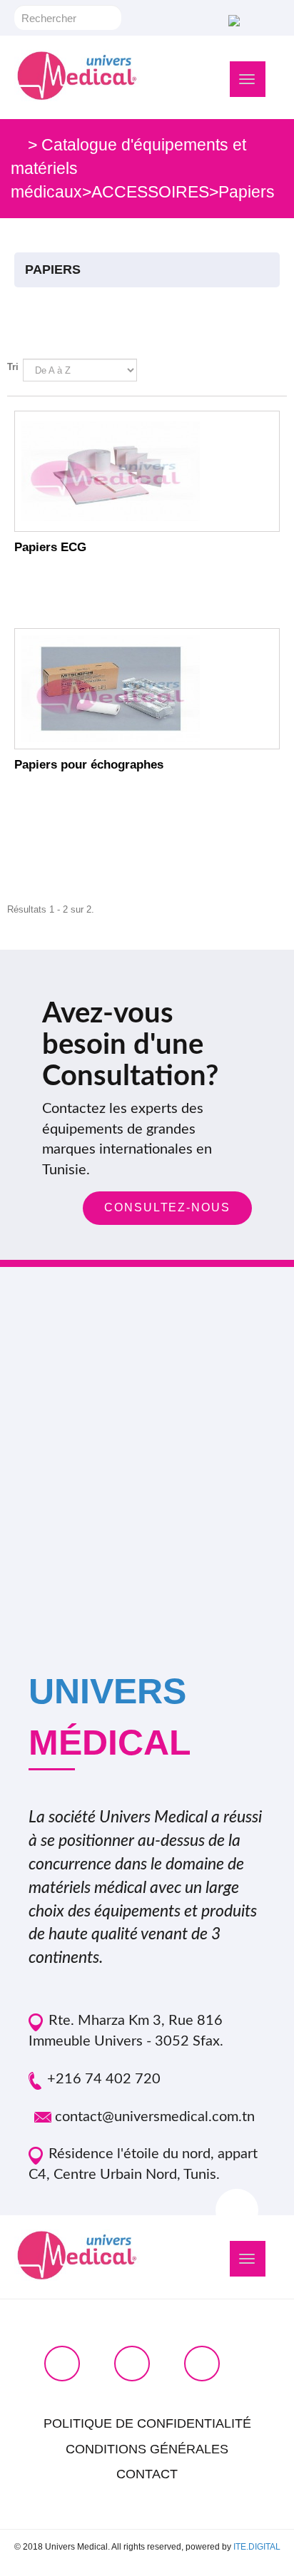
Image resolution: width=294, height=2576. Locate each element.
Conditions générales (147, 2449)
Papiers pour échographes (89, 765)
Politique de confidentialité (147, 2423)
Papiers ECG (50, 547)
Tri (13, 367)
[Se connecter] (232, 20)
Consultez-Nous (167, 1207)
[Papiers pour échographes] (147, 689)
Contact (147, 2474)
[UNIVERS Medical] (77, 76)
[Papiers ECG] (147, 471)
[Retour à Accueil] (17, 145)
